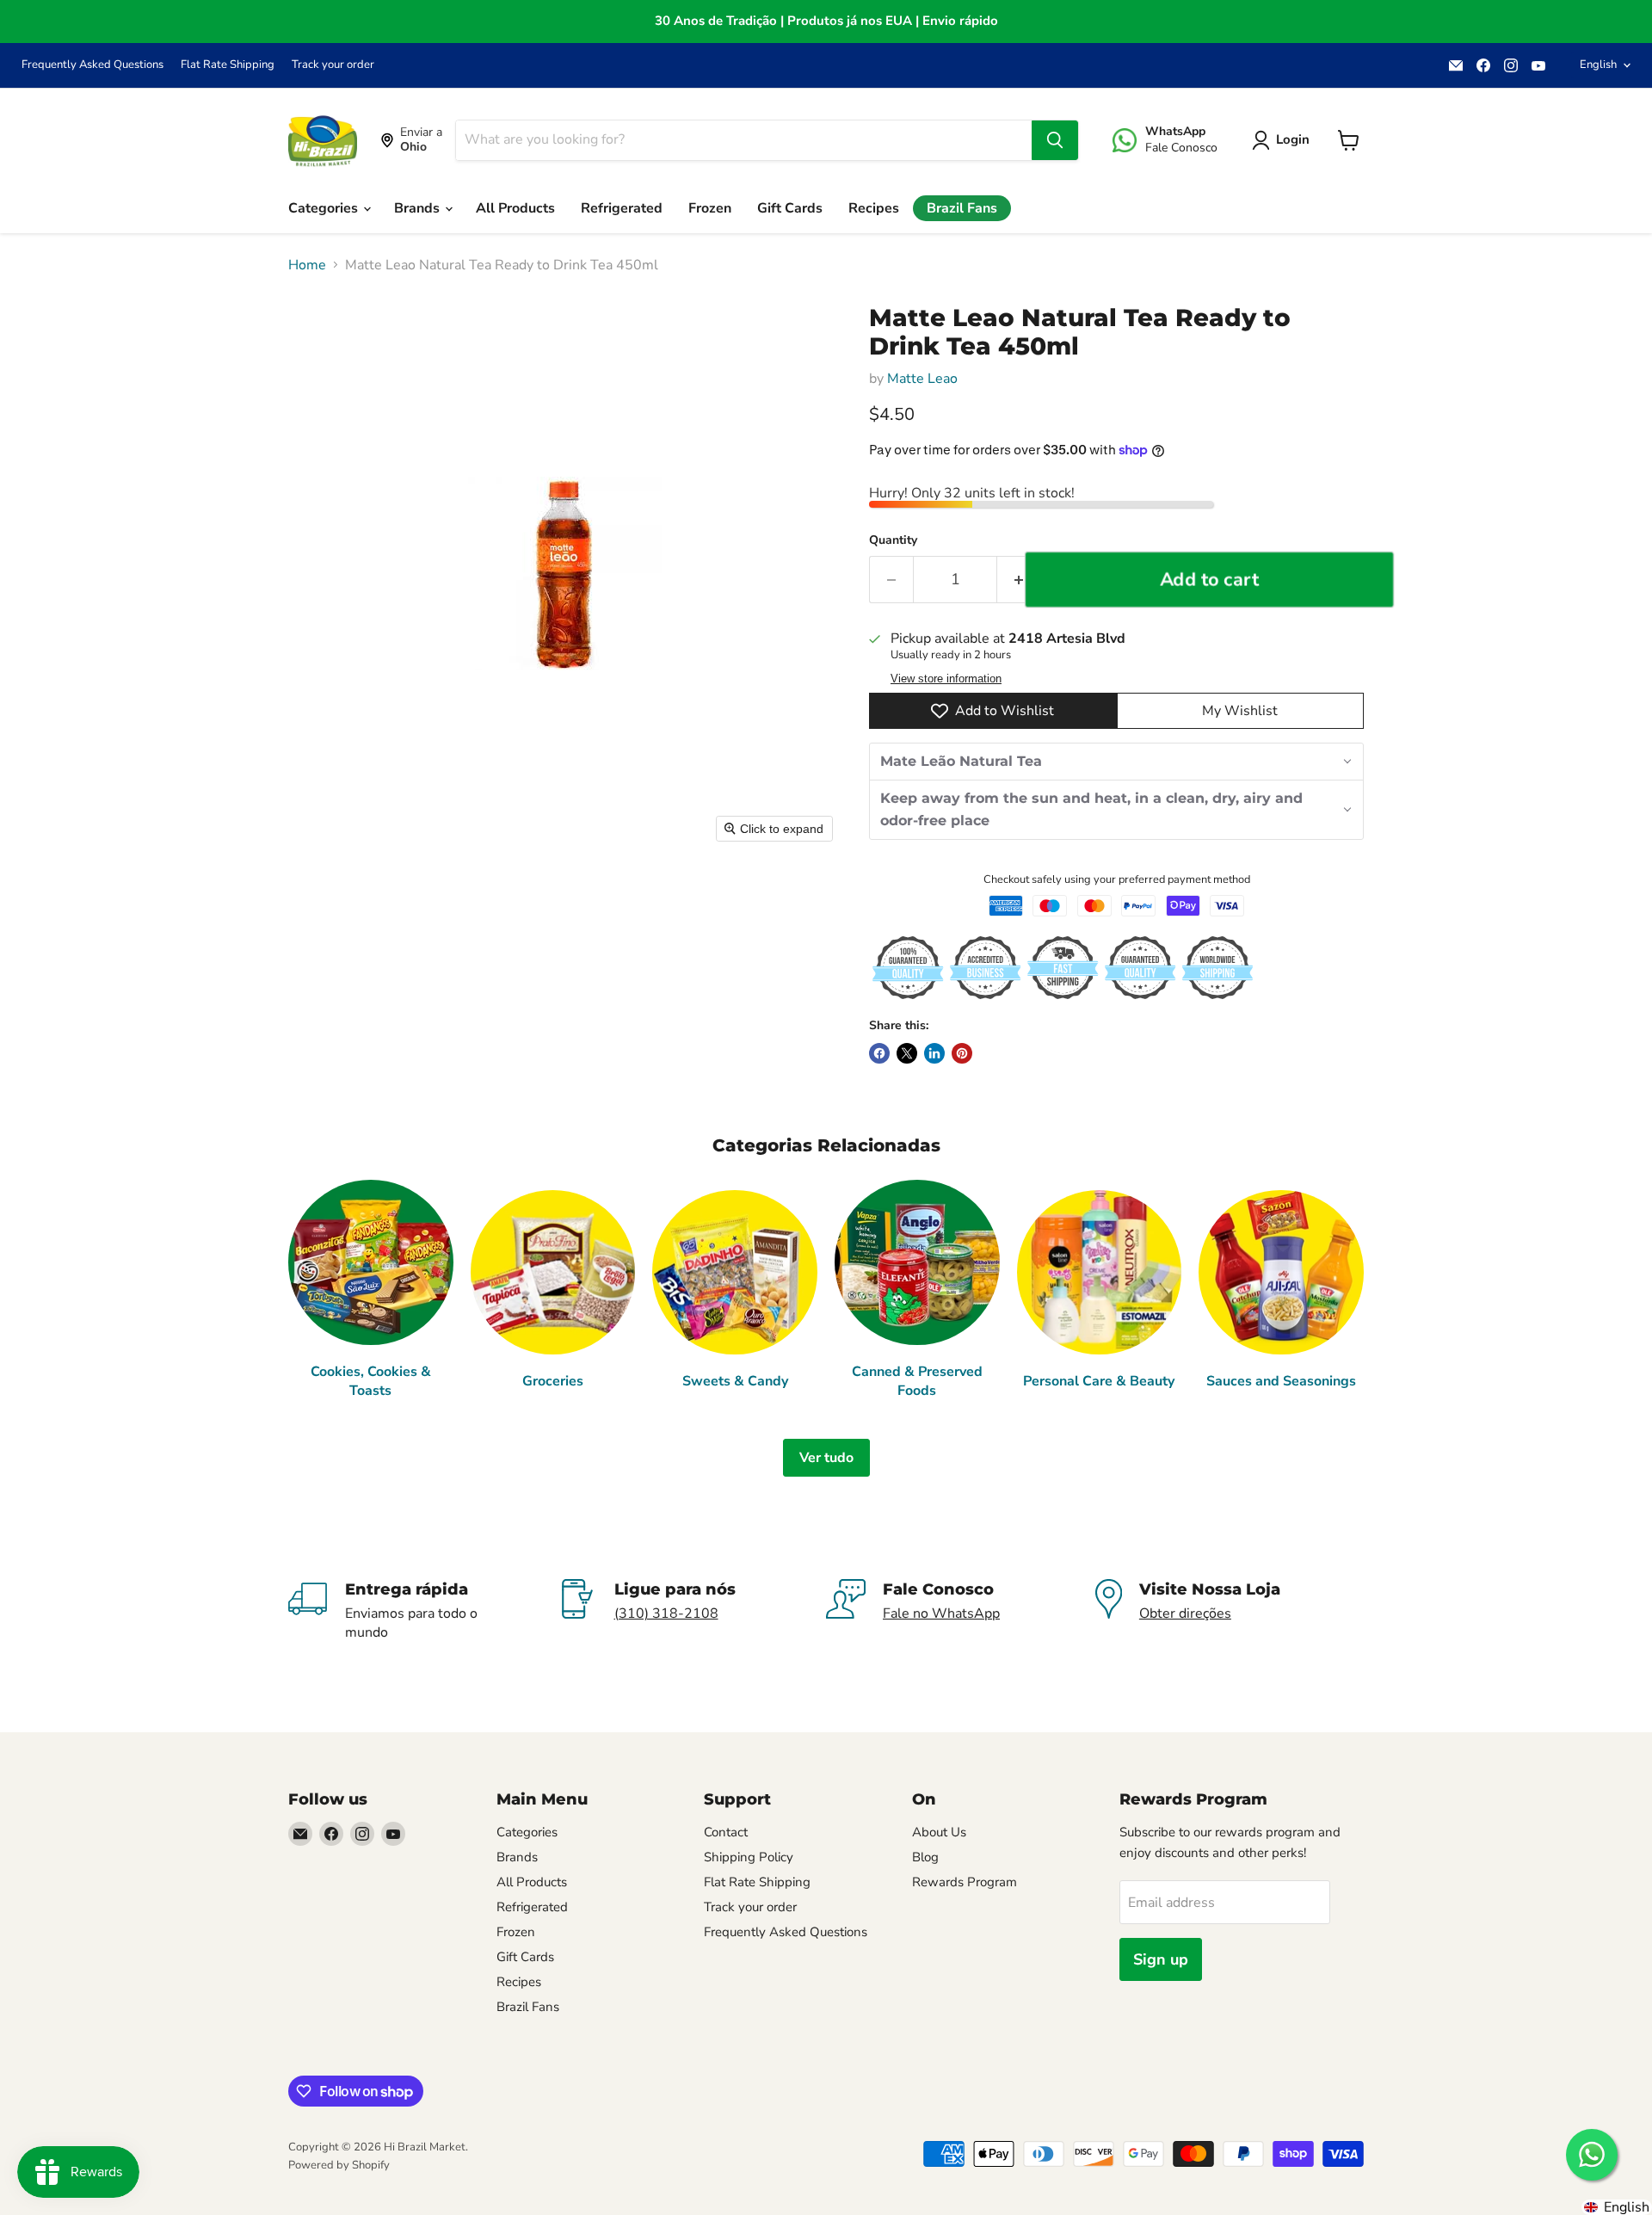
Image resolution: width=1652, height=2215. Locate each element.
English (1598, 65)
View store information (946, 679)
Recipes (874, 208)
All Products (515, 208)
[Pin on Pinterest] (962, 1053)
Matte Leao (922, 379)
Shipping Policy (749, 1857)
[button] (1284, 140)
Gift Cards (790, 208)
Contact (726, 1832)
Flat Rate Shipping (228, 65)
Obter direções (1185, 1613)
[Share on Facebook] (879, 1053)
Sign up (1161, 1959)
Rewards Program (965, 1882)
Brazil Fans (962, 208)
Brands (419, 208)
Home (307, 265)
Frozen (710, 208)
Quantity (893, 540)
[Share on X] (907, 1053)
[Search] (1055, 140)
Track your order (333, 65)
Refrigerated (622, 208)
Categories (325, 208)
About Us (939, 1832)
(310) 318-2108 (666, 1613)
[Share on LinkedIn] (934, 1053)
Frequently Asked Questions (92, 65)
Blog (925, 1857)
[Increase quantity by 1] (1019, 580)
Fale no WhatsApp (941, 1613)
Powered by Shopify (339, 2165)
